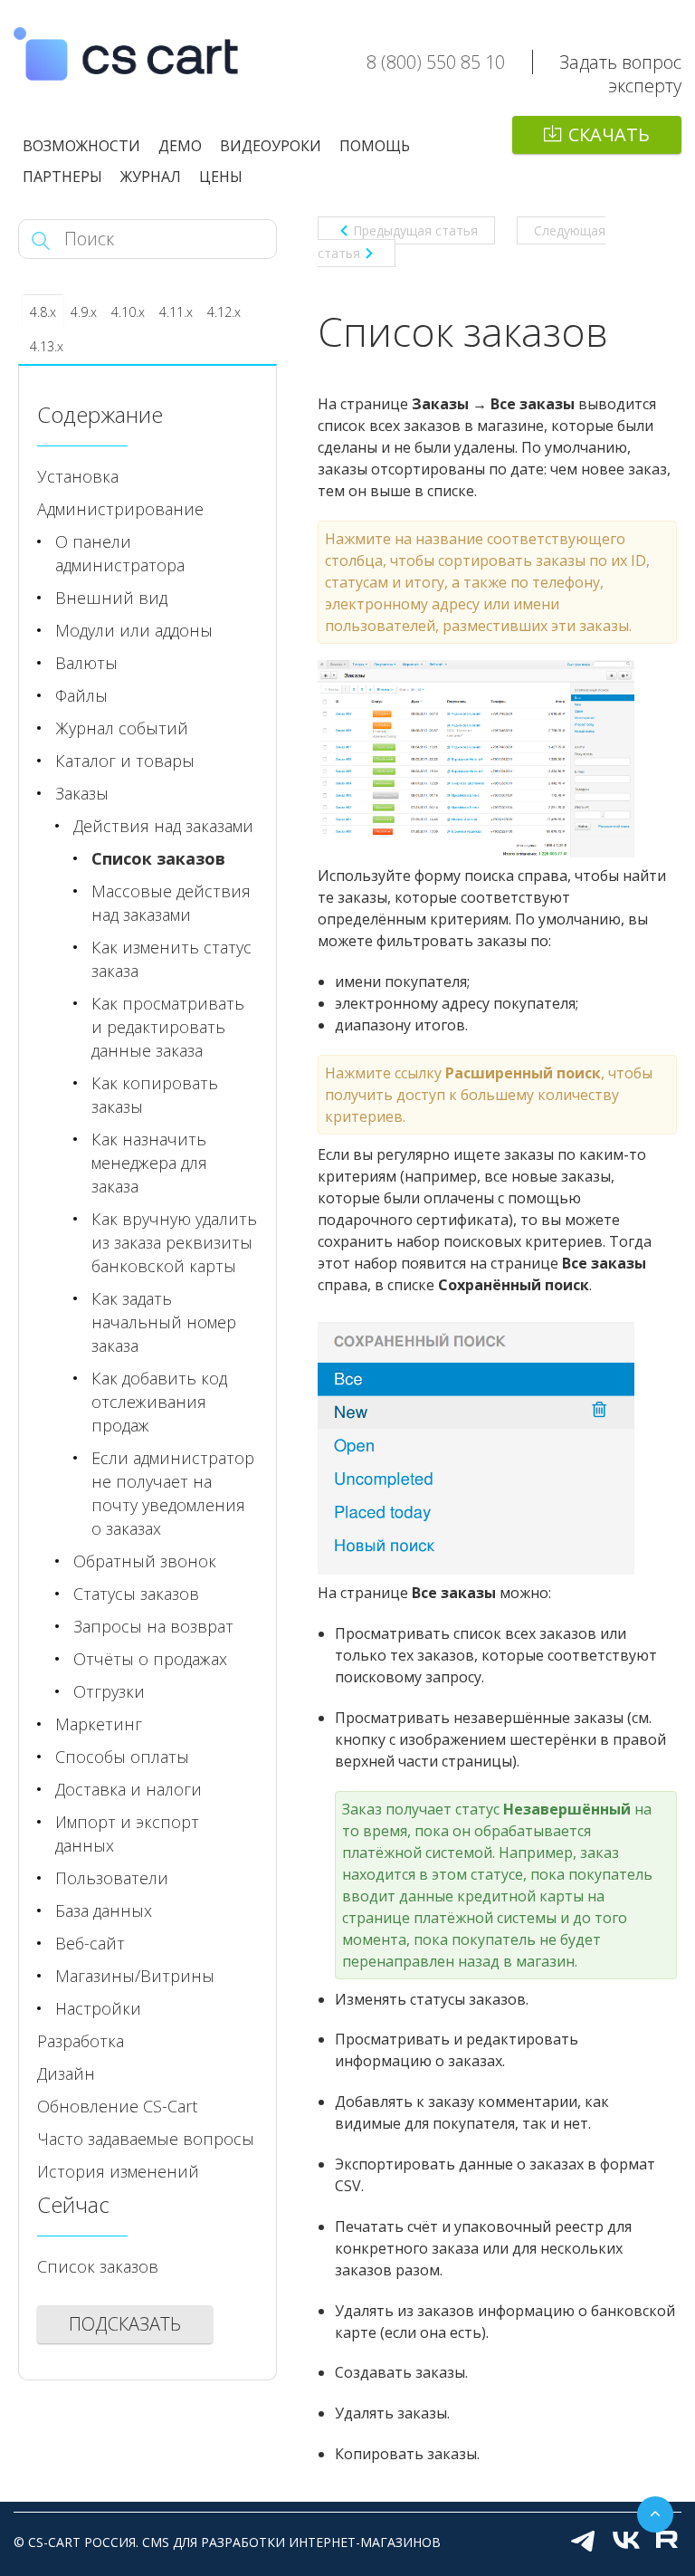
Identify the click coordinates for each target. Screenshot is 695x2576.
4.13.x (47, 346)
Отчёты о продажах (150, 1659)
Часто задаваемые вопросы (146, 2139)
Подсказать (125, 2324)
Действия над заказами (163, 826)
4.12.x (224, 312)
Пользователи (112, 1878)
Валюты (86, 663)
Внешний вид (111, 598)
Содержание (100, 414)
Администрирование (120, 509)
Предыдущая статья (415, 230)
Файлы (81, 695)
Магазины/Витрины (135, 1976)
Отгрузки (109, 1691)
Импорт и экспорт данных (127, 1834)
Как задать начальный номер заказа (164, 1322)
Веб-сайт (90, 1943)
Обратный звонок (145, 1561)
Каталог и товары (125, 761)
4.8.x (43, 312)
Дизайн (66, 2073)
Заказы (82, 793)
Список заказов (158, 858)
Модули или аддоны (134, 630)
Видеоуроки (271, 146)
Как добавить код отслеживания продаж (159, 1402)
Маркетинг (99, 1724)
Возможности (81, 146)
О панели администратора (120, 553)
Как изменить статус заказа (171, 959)
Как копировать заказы (155, 1095)
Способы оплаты (122, 1757)
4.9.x (84, 312)
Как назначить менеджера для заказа (149, 1163)
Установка (78, 476)
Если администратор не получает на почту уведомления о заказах (173, 1493)
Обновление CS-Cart (117, 2106)
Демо (180, 146)
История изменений (118, 2171)
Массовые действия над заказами (171, 903)
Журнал (151, 177)
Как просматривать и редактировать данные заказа (168, 1027)
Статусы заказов (136, 1594)
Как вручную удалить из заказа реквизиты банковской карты (174, 1242)
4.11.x (176, 312)
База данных (104, 1910)
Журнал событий (122, 728)
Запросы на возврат (153, 1626)
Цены (221, 177)
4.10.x (128, 312)
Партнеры (62, 177)
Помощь (375, 146)
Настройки (98, 2008)
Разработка (81, 2041)
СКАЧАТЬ (609, 134)
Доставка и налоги (129, 1789)
